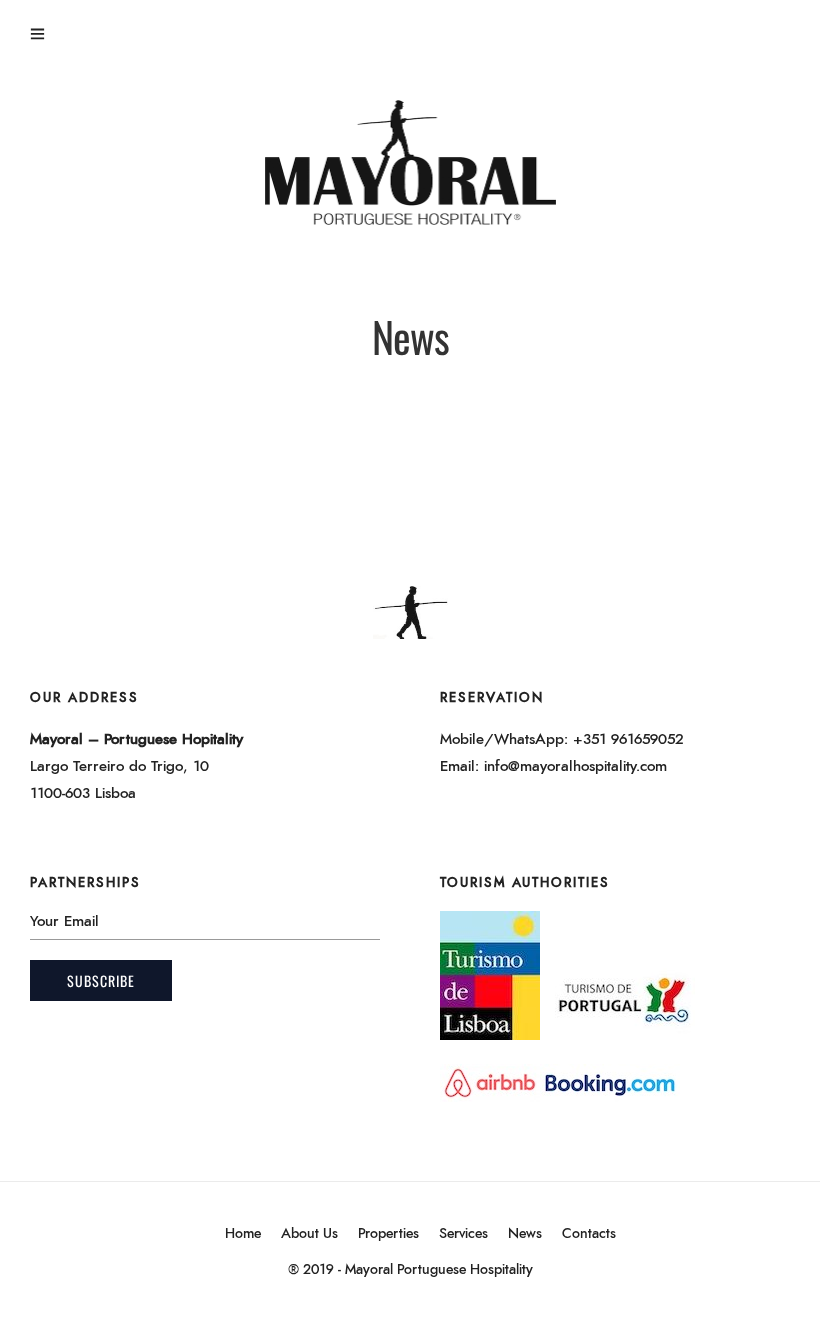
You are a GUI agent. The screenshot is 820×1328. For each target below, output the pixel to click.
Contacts (589, 1234)
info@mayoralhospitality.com (575, 766)
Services (463, 1234)
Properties (388, 1234)
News (525, 1234)
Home (243, 1234)
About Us (309, 1234)
